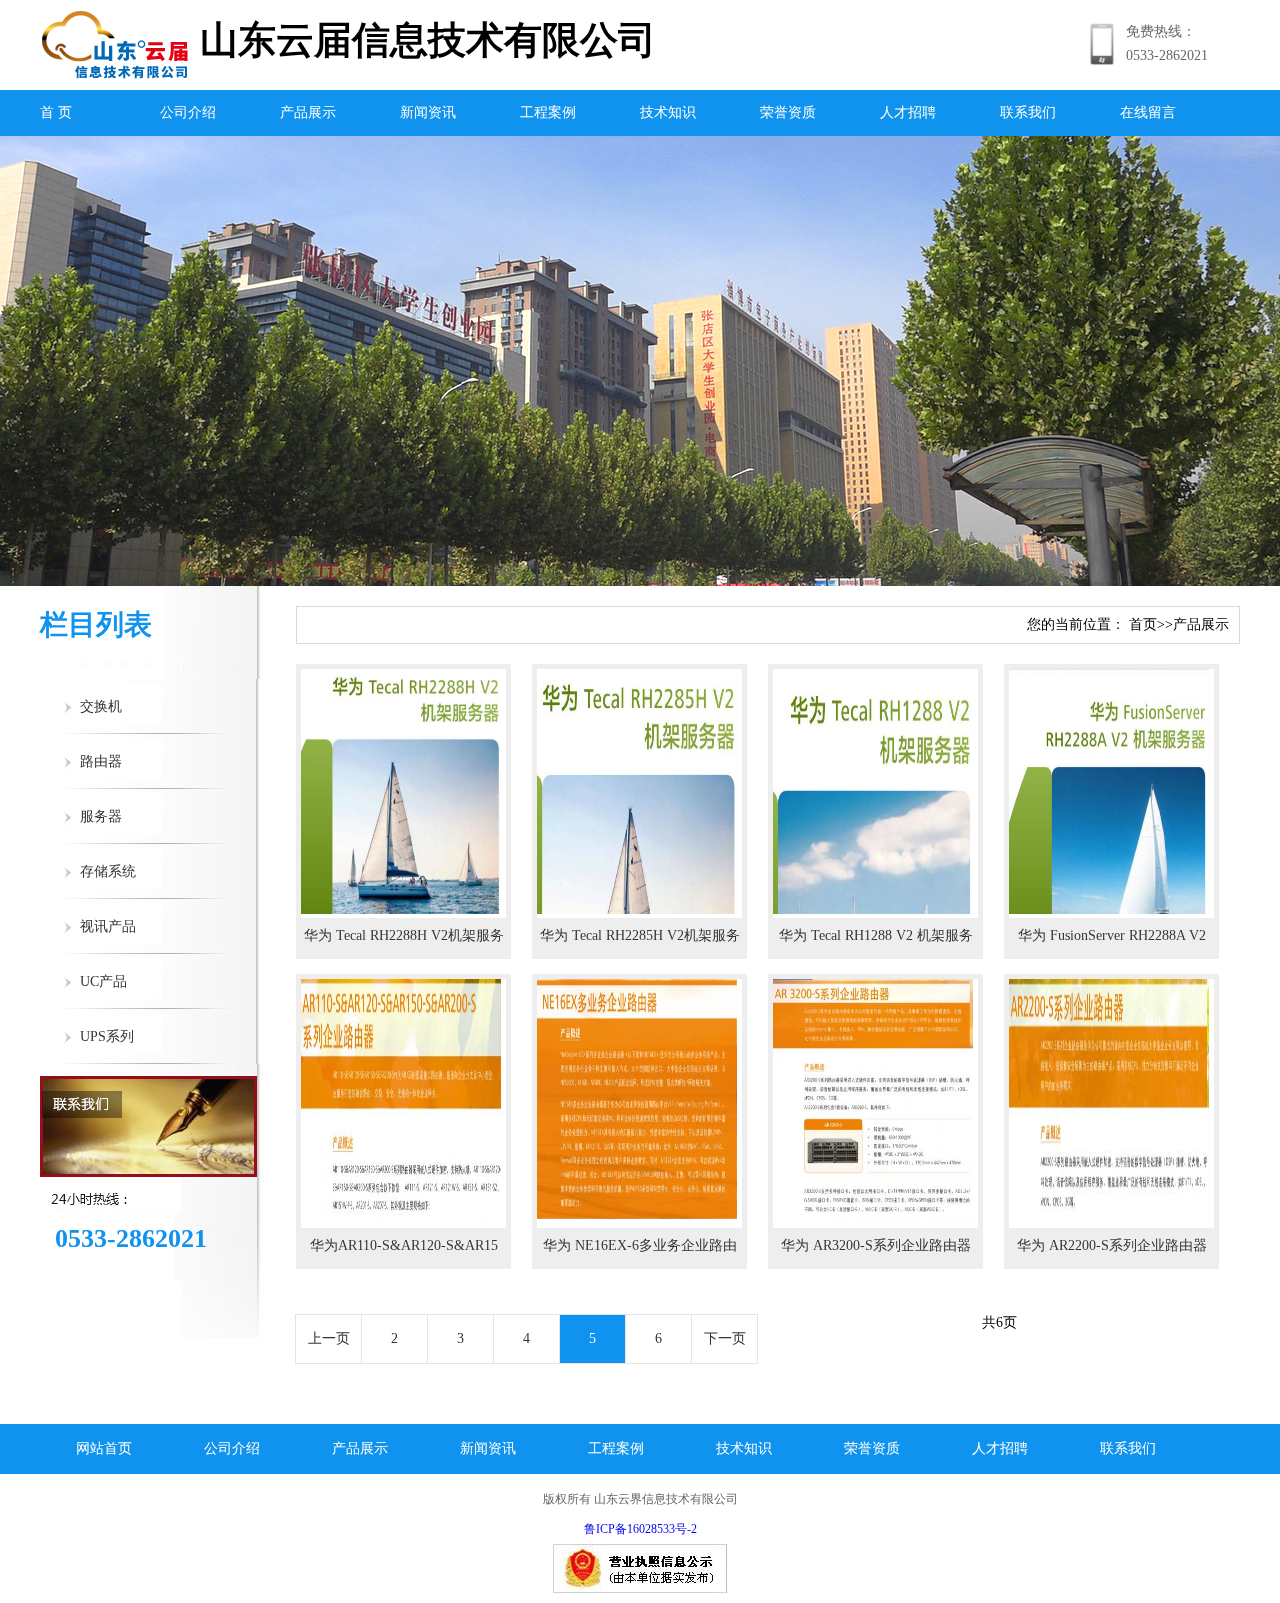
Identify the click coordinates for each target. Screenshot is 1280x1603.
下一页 (725, 1338)
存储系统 (108, 871)
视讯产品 (108, 926)
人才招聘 (908, 112)
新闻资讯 (428, 112)
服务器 (101, 816)
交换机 (101, 706)
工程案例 (548, 112)
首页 (1143, 624)
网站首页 (104, 1448)
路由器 (101, 761)
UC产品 (103, 981)
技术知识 (668, 112)
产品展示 (308, 112)
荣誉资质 (788, 112)
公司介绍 (188, 112)
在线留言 (1148, 112)
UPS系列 (107, 1036)
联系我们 (1028, 112)
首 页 (56, 112)
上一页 (329, 1338)
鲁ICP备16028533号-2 (640, 1529)
